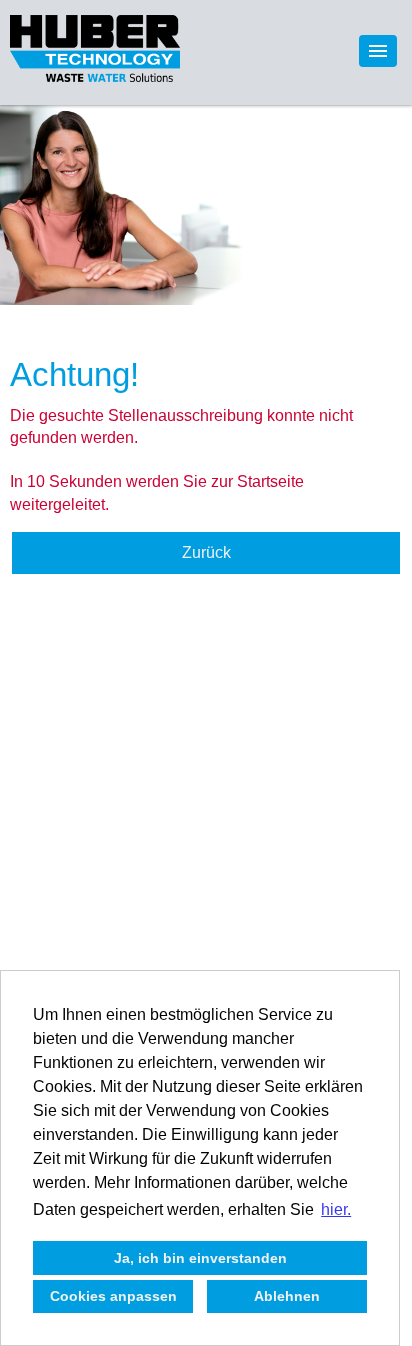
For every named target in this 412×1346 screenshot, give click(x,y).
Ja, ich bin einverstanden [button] (200, 1258)
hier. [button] (336, 1209)
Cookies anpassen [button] (113, 1296)
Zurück (206, 552)
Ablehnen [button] (287, 1296)
